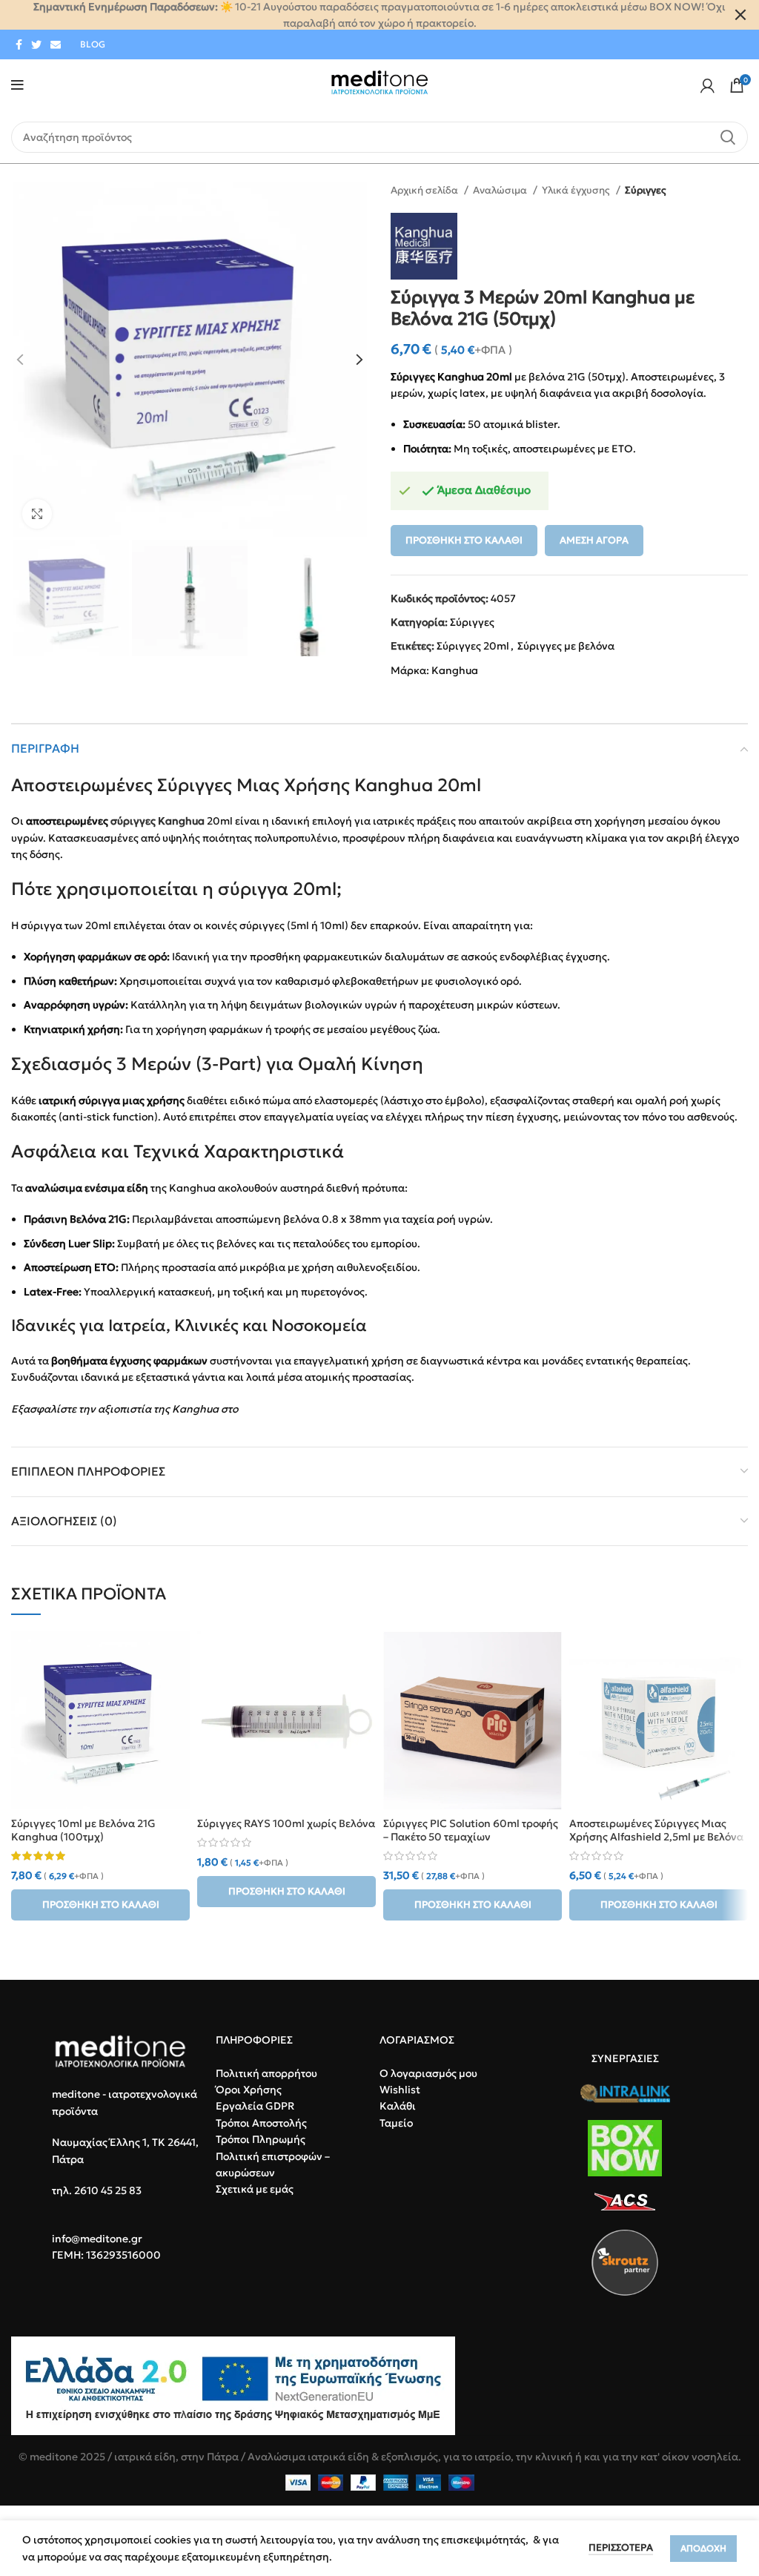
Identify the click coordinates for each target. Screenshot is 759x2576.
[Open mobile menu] (17, 85)
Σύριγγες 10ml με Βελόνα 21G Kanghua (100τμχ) (83, 1830)
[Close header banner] (740, 15)
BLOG (93, 44)
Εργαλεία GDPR (255, 2106)
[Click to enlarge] (37, 514)
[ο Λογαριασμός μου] (707, 85)
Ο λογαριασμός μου (428, 2073)
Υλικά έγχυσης (577, 190)
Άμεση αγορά (594, 540)
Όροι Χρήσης (249, 2090)
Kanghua (455, 670)
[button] (100, 1905)
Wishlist (400, 2090)
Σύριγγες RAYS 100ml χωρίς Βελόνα (286, 1823)
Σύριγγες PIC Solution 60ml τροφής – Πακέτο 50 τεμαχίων (471, 1830)
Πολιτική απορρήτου (266, 2073)
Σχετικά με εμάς (255, 2189)
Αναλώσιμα (501, 190)
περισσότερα (621, 2547)
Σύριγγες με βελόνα (566, 646)
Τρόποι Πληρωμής (261, 2139)
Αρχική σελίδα (425, 190)
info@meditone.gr (97, 2239)
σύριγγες (133, 821)
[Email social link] (56, 44)
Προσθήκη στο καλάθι (464, 540)
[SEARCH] (728, 137)
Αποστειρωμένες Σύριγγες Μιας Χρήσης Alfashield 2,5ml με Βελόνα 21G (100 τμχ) (656, 1837)
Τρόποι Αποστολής (261, 2123)
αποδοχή (703, 2548)
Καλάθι (398, 2106)
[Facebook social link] (19, 44)
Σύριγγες (646, 190)
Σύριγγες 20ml (473, 646)
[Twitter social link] (36, 44)
